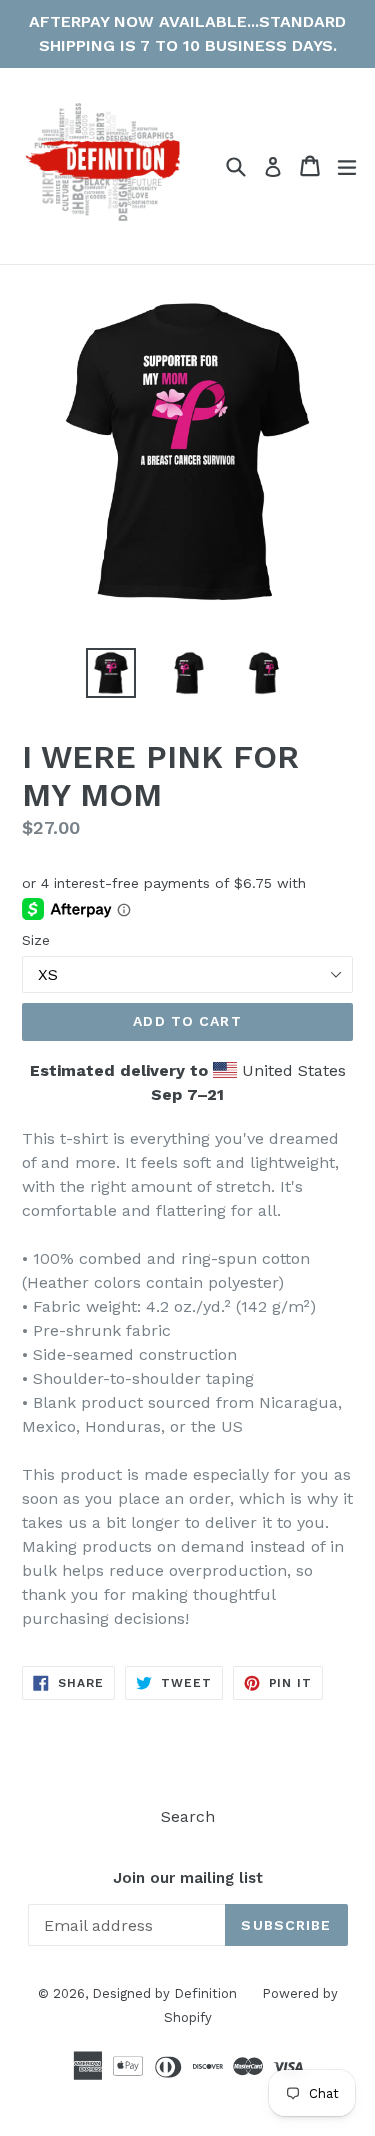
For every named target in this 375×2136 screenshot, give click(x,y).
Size (36, 940)
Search (188, 1816)
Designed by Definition (164, 1993)
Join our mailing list (188, 1878)
